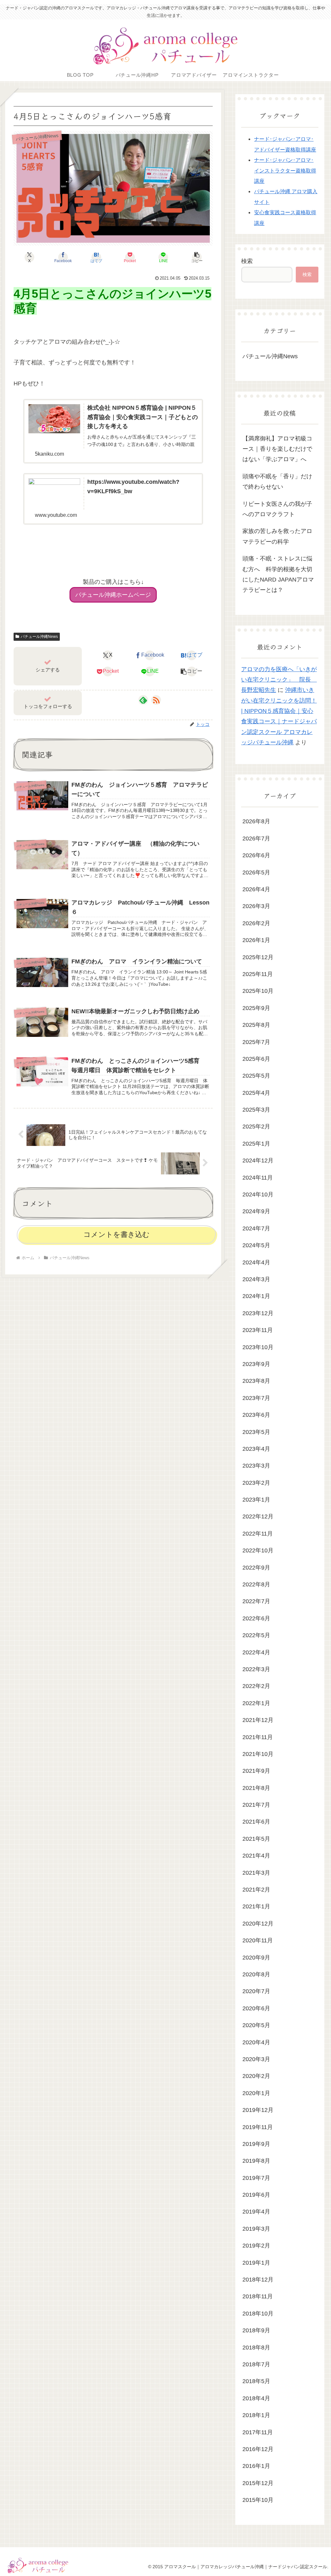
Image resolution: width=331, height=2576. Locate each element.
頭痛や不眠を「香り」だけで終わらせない (277, 482)
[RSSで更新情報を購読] (156, 700)
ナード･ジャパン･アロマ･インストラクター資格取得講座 (285, 170)
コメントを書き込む (117, 1234)
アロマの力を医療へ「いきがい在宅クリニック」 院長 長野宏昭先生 (279, 680)
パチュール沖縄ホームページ (113, 595)
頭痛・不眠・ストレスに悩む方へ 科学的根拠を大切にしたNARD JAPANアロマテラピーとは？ (278, 574)
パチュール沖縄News (39, 637)
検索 (247, 261)
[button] (197, 257)
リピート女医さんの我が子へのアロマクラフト (277, 509)
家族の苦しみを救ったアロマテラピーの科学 (277, 536)
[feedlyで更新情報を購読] (143, 700)
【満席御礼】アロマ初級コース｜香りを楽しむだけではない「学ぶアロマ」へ (277, 449)
